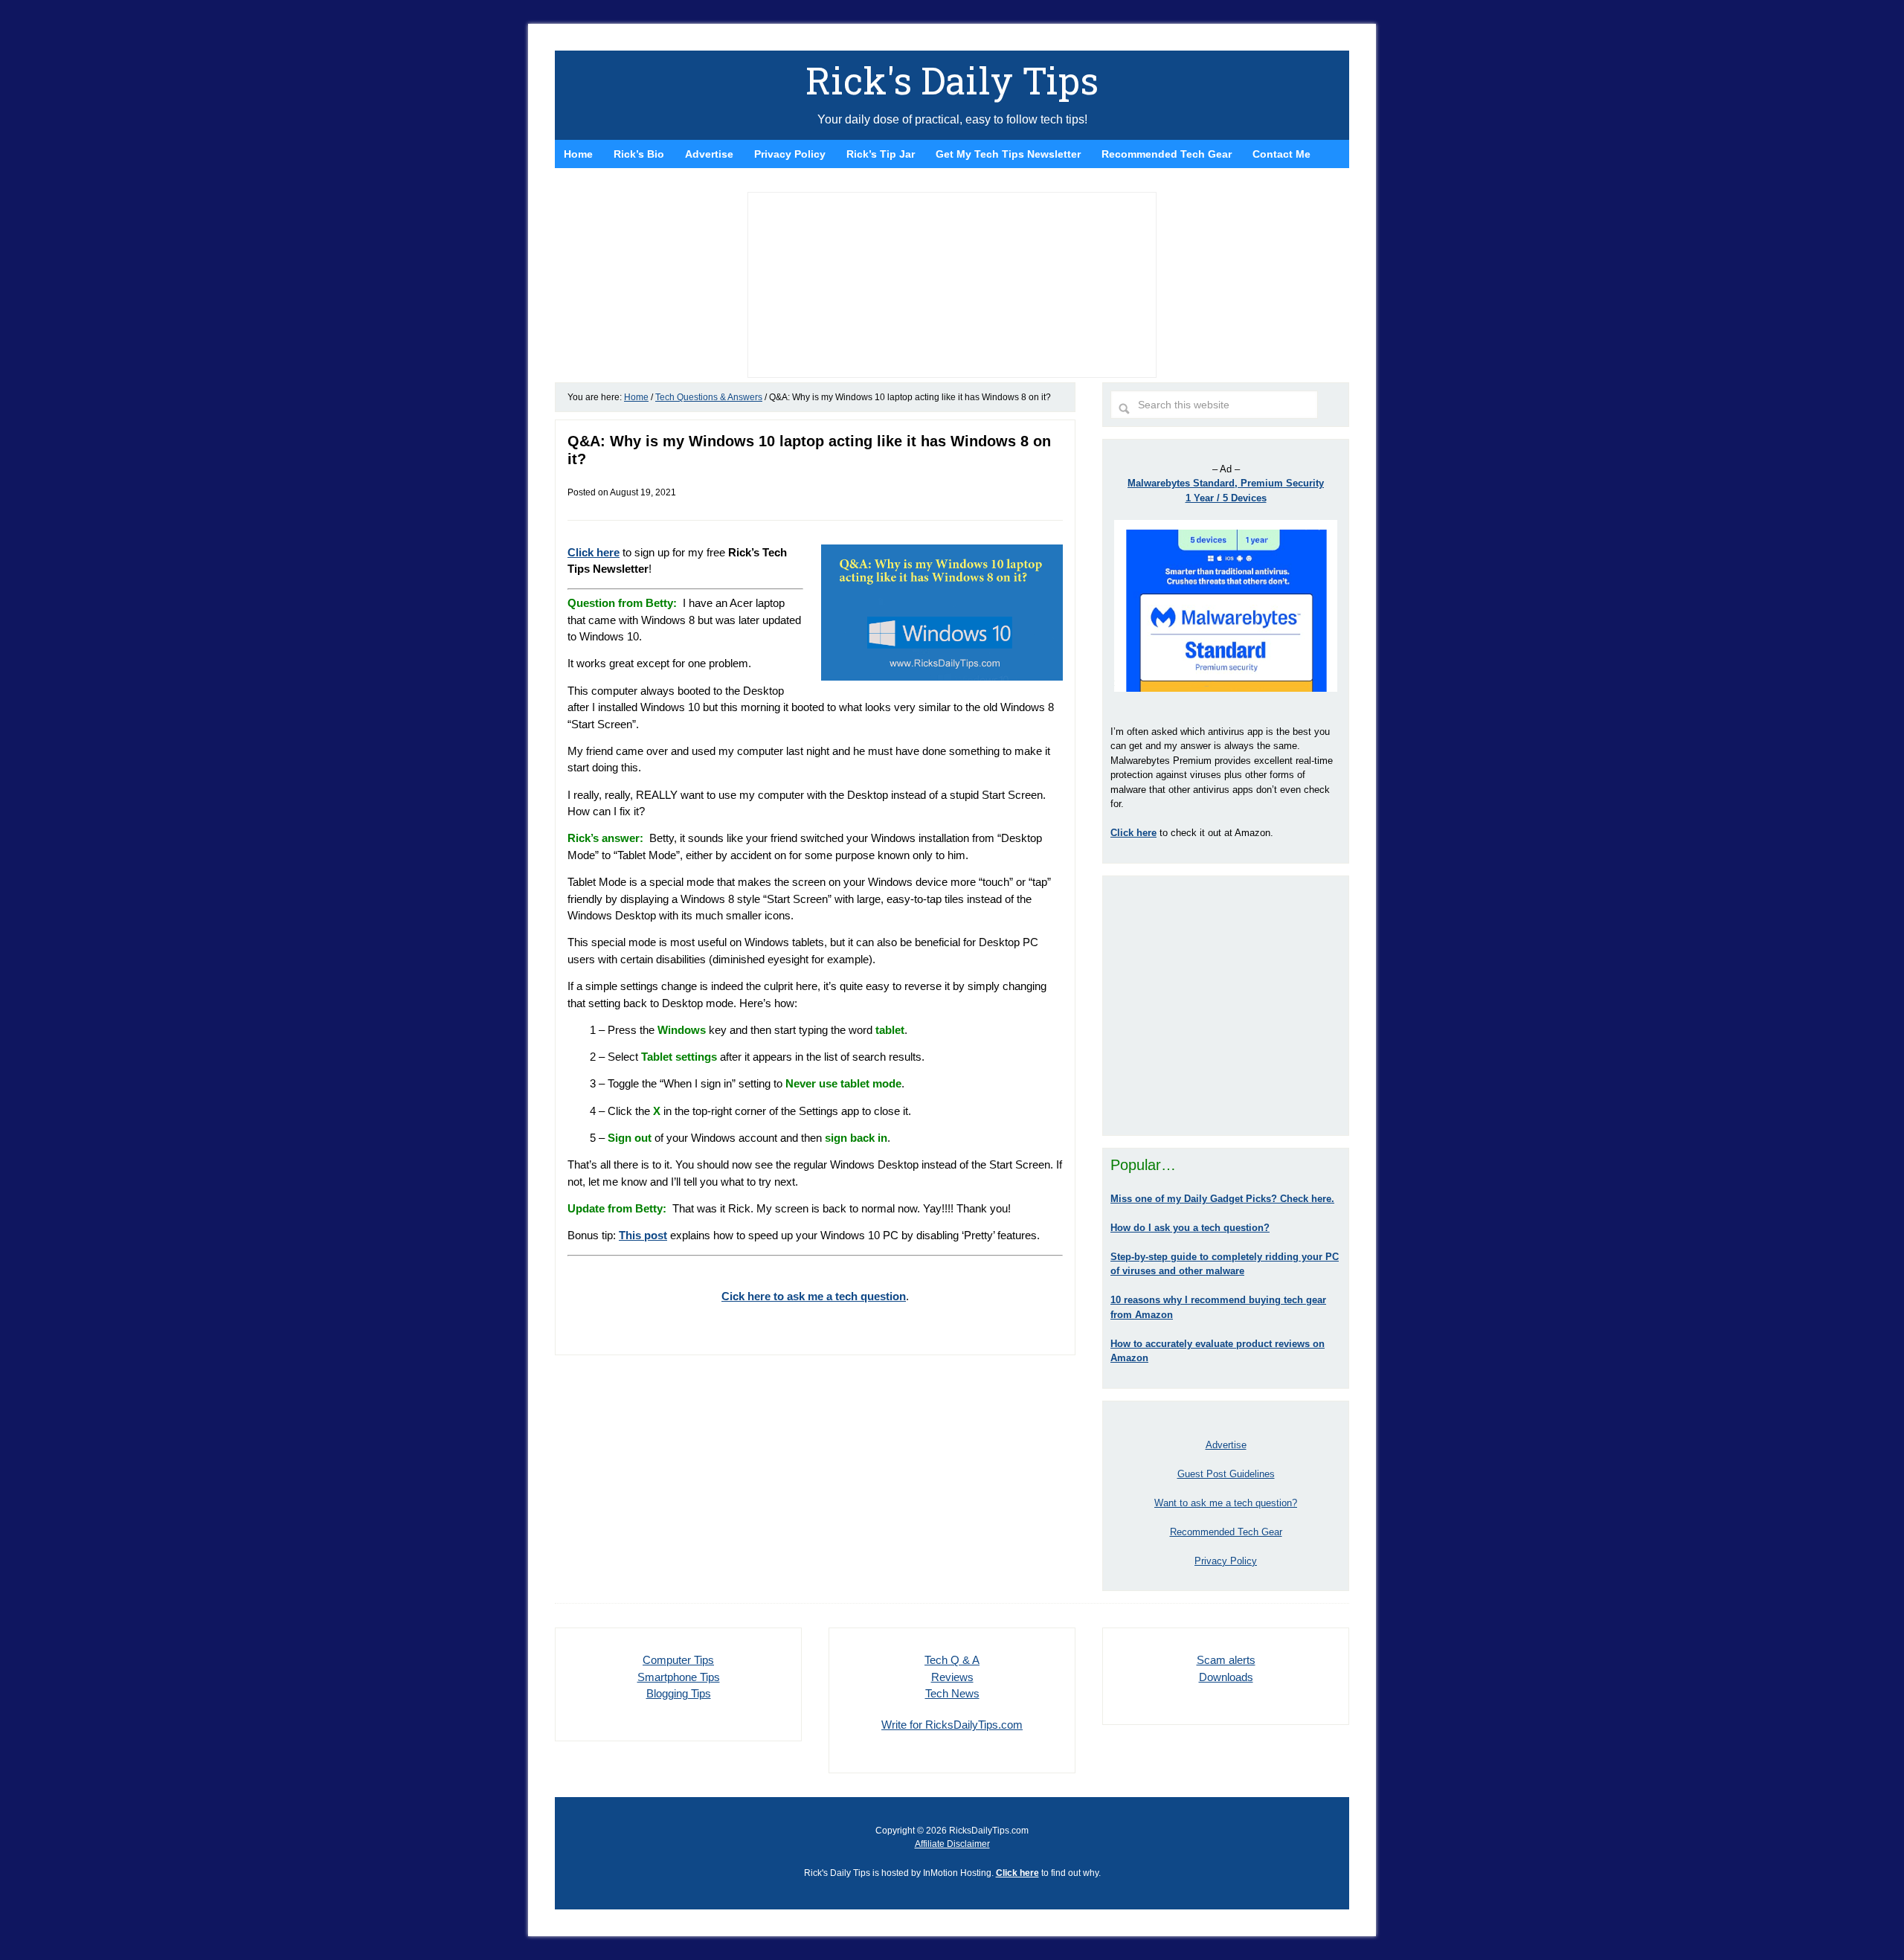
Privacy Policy (1226, 1561)
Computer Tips (678, 1660)
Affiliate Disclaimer (952, 1844)
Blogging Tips (679, 1693)
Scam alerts (1226, 1660)
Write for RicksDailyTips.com (952, 1725)
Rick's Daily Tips (952, 80)
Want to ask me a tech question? (1226, 1503)
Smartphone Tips (679, 1677)
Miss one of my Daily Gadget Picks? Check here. (1222, 1199)
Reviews (952, 1677)
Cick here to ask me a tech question (814, 1296)
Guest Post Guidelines (1226, 1474)
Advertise (1226, 1445)
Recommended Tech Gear (1226, 1532)
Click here (1017, 1873)
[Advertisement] (1226, 1006)
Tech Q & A (952, 1660)
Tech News (952, 1693)
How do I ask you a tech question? (1190, 1228)
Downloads (1226, 1677)
